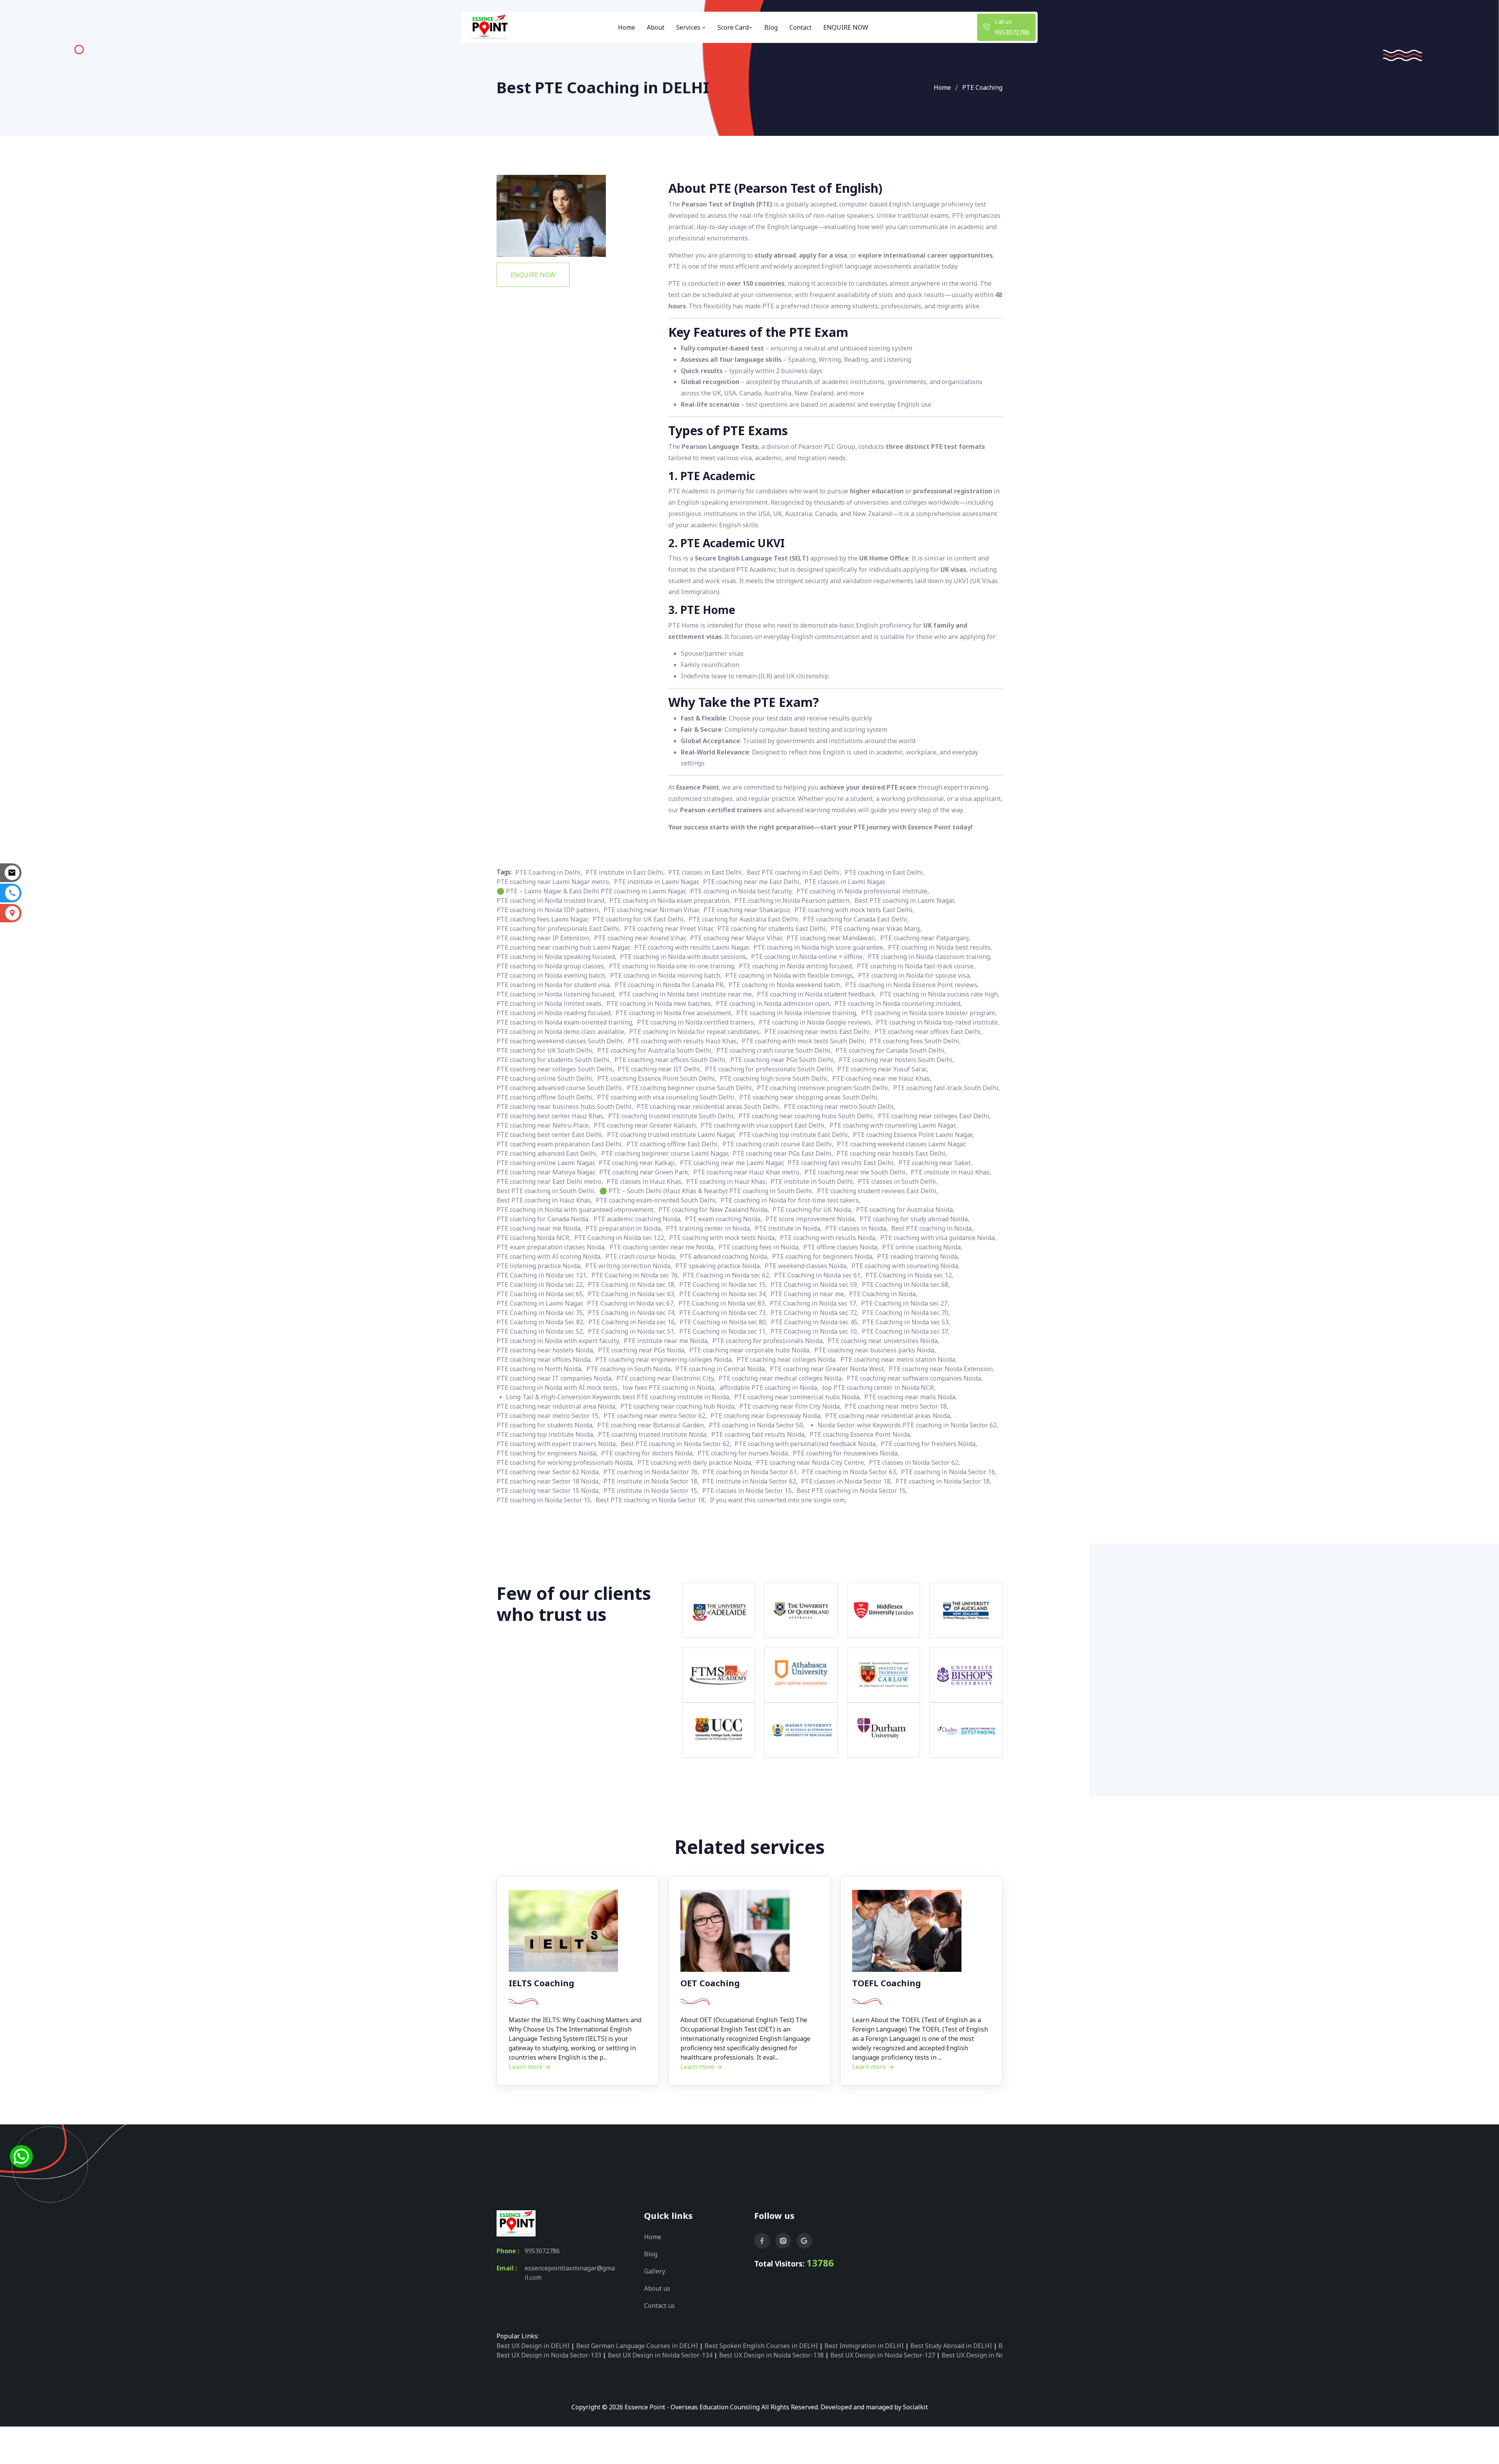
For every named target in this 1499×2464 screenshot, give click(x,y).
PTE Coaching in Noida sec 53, (906, 1322)
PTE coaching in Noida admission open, (774, 1003)
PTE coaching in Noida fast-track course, (916, 966)
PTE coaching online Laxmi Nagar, (546, 1163)
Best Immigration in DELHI (864, 2346)
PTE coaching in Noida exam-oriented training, (565, 1022)
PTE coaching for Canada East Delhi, (856, 919)
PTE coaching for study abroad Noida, (914, 1219)
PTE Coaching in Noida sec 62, (727, 1275)
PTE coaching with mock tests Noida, (723, 1238)
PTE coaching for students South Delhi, (554, 1060)
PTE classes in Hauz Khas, (645, 1181)
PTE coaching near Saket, (936, 1163)
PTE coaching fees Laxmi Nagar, (543, 919)
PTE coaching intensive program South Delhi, (823, 1088)
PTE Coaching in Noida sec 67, (631, 1303)
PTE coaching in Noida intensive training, (797, 1013)
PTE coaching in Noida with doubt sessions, (684, 957)
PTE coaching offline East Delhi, (673, 1144)
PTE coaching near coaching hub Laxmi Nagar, (564, 947)
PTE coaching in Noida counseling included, (898, 1003)
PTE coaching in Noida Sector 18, (943, 1481)
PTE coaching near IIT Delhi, (660, 1069)
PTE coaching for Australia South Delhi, (655, 1050)
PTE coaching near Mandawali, (832, 938)
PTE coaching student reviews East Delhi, (878, 1191)
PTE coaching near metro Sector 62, (655, 1416)
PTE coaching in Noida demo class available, (561, 1032)
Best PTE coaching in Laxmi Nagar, (905, 900)
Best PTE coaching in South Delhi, (546, 1191)
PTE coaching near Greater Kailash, (645, 1125)
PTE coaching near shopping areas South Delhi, (809, 1097)
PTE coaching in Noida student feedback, (817, 994)
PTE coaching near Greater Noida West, (828, 1369)
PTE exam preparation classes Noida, (551, 1247)
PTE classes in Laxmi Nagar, (845, 882)
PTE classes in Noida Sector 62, (914, 1462)
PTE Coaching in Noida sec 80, (724, 1322)
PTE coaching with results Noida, (828, 1238)
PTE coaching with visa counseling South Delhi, (667, 1097)
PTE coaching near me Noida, (539, 1228)
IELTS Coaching (541, 1983)
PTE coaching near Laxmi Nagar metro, (554, 882)
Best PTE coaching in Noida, (932, 1228)
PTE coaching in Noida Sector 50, (757, 1425)
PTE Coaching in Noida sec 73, (723, 1313)
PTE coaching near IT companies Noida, (555, 1378)
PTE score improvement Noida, (811, 1219)
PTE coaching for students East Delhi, (772, 929)
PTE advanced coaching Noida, (724, 1256)
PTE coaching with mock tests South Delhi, (804, 1041)
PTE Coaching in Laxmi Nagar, (540, 1303)
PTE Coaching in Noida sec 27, (905, 1303)
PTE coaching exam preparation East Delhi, (560, 1144)
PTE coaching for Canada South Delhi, (891, 1050)
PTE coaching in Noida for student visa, (554, 985)
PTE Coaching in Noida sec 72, (814, 1313)
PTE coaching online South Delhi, (545, 1078)
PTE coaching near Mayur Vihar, (737, 938)
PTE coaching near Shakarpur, (747, 910)
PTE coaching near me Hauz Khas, (882, 1078)
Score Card (733, 27)
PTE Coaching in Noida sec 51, (632, 1331)
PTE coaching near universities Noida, (883, 1341)
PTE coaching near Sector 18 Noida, (548, 1481)
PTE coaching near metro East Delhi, (818, 1032)
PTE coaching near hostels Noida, (546, 1350)
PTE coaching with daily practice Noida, (695, 1462)
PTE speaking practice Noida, (718, 1266)
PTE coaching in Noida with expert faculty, (558, 1341)
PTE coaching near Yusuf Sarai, (883, 1069)
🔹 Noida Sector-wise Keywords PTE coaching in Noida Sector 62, (903, 1425)
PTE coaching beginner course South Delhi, (690, 1088)
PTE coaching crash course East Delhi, (778, 1144)
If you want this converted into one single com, (778, 1500)
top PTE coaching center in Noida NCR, (879, 1388)
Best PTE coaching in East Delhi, (794, 872)
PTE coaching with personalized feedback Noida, (806, 1444)
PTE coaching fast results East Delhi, (841, 1163)
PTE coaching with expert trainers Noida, (557, 1444)
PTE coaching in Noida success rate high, (940, 994)
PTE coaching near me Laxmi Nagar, (732, 1163)
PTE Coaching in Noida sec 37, (906, 1331)
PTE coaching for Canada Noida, (543, 1219)
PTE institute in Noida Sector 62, (750, 1481)
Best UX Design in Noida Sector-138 (771, 2355)
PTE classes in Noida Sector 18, (847, 1481)
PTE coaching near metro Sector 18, (896, 1406)
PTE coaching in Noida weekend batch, (785, 985)
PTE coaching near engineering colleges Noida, (664, 1359)
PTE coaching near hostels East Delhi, (892, 1153)
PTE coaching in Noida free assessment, (674, 1013)
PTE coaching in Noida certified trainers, (696, 1022)
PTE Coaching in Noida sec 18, (632, 1284)
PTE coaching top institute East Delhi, (794, 1135)
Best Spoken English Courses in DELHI (761, 2346)
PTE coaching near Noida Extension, (942, 1369)
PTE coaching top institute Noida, (546, 1434)
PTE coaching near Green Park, (644, 1172)
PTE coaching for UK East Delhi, (639, 919)
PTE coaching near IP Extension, (544, 938)
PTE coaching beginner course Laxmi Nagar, (665, 1153)
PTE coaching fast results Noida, (759, 1434)
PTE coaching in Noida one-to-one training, (672, 966)
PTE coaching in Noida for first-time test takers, (790, 1200)
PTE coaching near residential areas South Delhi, (709, 1107)
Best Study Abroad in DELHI (951, 2346)
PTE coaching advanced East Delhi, (547, 1153)
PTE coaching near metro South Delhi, (839, 1107)
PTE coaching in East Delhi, (885, 872)
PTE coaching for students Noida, (545, 1425)
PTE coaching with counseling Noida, (905, 1266)
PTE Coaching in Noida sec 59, (814, 1284)
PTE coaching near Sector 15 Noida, (548, 1491)
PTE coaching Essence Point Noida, (861, 1434)
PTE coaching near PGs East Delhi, (783, 1153)
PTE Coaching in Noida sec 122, (620, 1238)
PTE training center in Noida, (709, 1228)
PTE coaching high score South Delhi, (774, 1078)
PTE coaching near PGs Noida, (642, 1350)
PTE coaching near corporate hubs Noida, (750, 1350)
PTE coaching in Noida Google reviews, (816, 1022)
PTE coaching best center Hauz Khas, (551, 1116)
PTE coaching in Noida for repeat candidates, (695, 1032)
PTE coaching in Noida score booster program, (929, 1013)
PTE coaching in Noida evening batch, (552, 975)
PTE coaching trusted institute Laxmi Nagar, (671, 1135)
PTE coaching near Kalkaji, (638, 1163)
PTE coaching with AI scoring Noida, (549, 1256)
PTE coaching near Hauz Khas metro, (747, 1172)
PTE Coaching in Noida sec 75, (540, 1313)
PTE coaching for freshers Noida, (929, 1444)
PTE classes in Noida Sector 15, (748, 1491)
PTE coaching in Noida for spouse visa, (915, 975)
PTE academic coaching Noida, (637, 1219)
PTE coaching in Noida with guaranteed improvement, (576, 1210)
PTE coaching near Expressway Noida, (766, 1416)
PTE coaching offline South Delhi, (545, 1097)
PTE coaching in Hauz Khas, (727, 1181)
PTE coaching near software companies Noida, (915, 1378)
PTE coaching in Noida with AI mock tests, (558, 1388)
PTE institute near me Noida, (666, 1341)
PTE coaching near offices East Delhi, (928, 1032)
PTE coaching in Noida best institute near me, (686, 994)
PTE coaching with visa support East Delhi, (763, 1125)
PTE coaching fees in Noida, (759, 1247)
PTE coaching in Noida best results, (940, 947)
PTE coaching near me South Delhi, (856, 1172)
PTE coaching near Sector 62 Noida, (548, 1472)
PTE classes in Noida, (856, 1228)
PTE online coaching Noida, (922, 1247)
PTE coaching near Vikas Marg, (876, 929)
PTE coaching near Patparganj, (925, 938)
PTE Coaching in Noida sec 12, (909, 1275)
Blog (771, 27)
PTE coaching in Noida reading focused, (554, 1013)
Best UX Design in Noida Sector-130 (994, 2355)
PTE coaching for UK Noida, (813, 1210)
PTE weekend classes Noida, (806, 1266)
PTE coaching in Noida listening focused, (556, 994)
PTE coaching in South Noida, (629, 1369)
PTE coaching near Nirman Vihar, (652, 910)
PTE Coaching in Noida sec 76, (635, 1275)
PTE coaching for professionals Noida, (768, 1341)
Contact (800, 27)
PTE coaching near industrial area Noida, (557, 1406)
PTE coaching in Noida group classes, (551, 966)
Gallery (655, 2271)
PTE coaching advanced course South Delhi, (560, 1088)
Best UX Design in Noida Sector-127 (883, 2355)
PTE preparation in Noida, (624, 1228)
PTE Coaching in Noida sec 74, (632, 1313)
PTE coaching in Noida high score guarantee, (819, 947)
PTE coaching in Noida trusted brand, (551, 900)
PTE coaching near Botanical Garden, (651, 1425)
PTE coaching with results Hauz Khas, (683, 1041)
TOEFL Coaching (887, 1983)
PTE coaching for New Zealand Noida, (714, 1210)
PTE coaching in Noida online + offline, (808, 957)
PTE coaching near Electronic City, (666, 1378)
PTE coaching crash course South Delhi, (774, 1050)
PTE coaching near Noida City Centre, (811, 1462)
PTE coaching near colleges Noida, (787, 1359)
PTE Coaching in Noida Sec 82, (541, 1322)
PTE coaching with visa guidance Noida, (938, 1238)
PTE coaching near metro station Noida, (899, 1359)
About (656, 27)
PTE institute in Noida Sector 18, (651, 1481)
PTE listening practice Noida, (539, 1266)
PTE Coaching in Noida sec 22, (540, 1284)
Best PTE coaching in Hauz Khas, (544, 1200)
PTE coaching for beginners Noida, (823, 1256)
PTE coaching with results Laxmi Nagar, (692, 947)
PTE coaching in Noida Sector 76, (651, 1472)
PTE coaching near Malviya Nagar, (546, 1172)
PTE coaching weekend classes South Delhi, (560, 1041)
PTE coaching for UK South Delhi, (545, 1050)
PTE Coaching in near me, (808, 1294)
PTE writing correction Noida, (628, 1266)
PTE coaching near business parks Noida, (875, 1350)
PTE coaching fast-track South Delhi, (947, 1088)
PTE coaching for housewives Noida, (846, 1453)
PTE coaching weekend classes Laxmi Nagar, (902, 1144)
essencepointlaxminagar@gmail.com (570, 2273)
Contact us (660, 2306)
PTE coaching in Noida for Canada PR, (670, 985)
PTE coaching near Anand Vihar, (640, 938)
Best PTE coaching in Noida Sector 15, (852, 1491)
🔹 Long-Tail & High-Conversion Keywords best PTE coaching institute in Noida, (614, 1397)
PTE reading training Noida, (918, 1256)
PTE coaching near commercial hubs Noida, (798, 1397)
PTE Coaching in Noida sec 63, (632, 1294)
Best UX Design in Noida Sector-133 (549, 2355)
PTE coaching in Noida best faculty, (741, 891)
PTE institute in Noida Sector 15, (651, 1491)
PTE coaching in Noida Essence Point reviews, (912, 985)
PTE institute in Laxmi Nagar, (657, 882)
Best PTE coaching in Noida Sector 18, (651, 1500)
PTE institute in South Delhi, (813, 1181)
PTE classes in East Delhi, (706, 872)
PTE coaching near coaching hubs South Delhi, (806, 1116)
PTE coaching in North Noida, (540, 1369)
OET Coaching (710, 1983)
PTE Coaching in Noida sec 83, (722, 1303)
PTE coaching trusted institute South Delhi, (672, 1116)
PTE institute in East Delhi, (625, 872)
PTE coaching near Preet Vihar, (669, 929)
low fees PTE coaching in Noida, (669, 1388)
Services (689, 27)
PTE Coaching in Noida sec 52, (540, 1331)
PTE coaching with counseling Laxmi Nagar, (893, 1125)
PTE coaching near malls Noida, (911, 1397)
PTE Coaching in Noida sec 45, (815, 1322)
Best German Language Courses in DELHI (637, 2346)
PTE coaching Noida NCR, (534, 1238)
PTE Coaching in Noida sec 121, (542, 1275)
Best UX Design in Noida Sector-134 (660, 2355)
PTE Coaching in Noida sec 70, (906, 1313)
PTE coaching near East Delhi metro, (550, 1181)
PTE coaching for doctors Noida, (648, 1453)
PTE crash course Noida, (641, 1256)
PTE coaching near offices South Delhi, (671, 1060)
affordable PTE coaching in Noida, (769, 1388)
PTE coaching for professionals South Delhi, (769, 1069)
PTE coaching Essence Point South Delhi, (657, 1078)
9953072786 (1012, 32)
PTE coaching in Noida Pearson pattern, (793, 900)
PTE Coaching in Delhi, (549, 872)
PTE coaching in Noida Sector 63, (850, 1472)
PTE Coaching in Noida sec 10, (814, 1331)
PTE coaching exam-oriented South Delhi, (656, 1200)
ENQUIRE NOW (846, 27)
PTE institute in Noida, (788, 1228)
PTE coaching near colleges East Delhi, (934, 1116)
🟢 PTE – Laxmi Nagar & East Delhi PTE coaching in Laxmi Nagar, (592, 891)
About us (657, 2288)
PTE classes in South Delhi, (898, 1181)
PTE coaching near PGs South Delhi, (783, 1060)
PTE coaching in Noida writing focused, (796, 966)
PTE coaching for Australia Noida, (905, 1210)
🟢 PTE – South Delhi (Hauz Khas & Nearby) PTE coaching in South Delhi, (706, 1191)
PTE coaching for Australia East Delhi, (744, 919)
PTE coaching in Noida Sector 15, (544, 1500)
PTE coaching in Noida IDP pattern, (548, 910)
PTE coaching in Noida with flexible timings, (790, 975)
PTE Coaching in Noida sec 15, (723, 1284)
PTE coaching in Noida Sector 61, (750, 1472)
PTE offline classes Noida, (841, 1247)
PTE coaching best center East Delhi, (550, 1135)
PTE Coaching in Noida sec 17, (814, 1303)
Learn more (526, 2067)
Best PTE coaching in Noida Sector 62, (676, 1444)
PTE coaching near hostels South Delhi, (896, 1060)
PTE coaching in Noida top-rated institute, (938, 1022)
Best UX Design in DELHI (533, 2346)
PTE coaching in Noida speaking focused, (556, 957)
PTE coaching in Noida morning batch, (666, 975)
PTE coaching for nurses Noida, (743, 1453)
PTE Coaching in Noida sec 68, (906, 1284)
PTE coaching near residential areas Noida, (888, 1416)
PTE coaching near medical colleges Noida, (781, 1378)
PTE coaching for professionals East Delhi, (559, 929)
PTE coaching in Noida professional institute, (863, 891)
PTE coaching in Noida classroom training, (930, 957)
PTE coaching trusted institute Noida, (653, 1434)
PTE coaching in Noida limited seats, (550, 1003)
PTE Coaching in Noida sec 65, (540, 1294)
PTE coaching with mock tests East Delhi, (854, 910)
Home (627, 27)
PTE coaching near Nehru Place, (543, 1125)
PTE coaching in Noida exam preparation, (670, 900)
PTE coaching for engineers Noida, (547, 1453)
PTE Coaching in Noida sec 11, (723, 1331)
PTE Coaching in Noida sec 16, (632, 1322)
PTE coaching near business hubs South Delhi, (565, 1107)
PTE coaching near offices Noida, (544, 1359)
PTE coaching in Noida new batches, (660, 1003)
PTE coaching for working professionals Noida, (565, 1462)
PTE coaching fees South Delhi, (915, 1041)
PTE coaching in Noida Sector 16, (949, 1472)
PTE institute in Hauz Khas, (951, 1172)
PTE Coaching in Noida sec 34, (723, 1294)
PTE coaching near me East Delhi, (752, 882)
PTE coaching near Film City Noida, (790, 1406)
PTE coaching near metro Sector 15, (548, 1416)
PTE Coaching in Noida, (883, 1294)
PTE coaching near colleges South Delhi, (555, 1069)
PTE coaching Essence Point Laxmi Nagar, (913, 1135)
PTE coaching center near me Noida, (662, 1247)
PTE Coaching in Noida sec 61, (818, 1275)
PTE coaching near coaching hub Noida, (678, 1406)
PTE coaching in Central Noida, (721, 1369)
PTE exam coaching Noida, (724, 1219)
